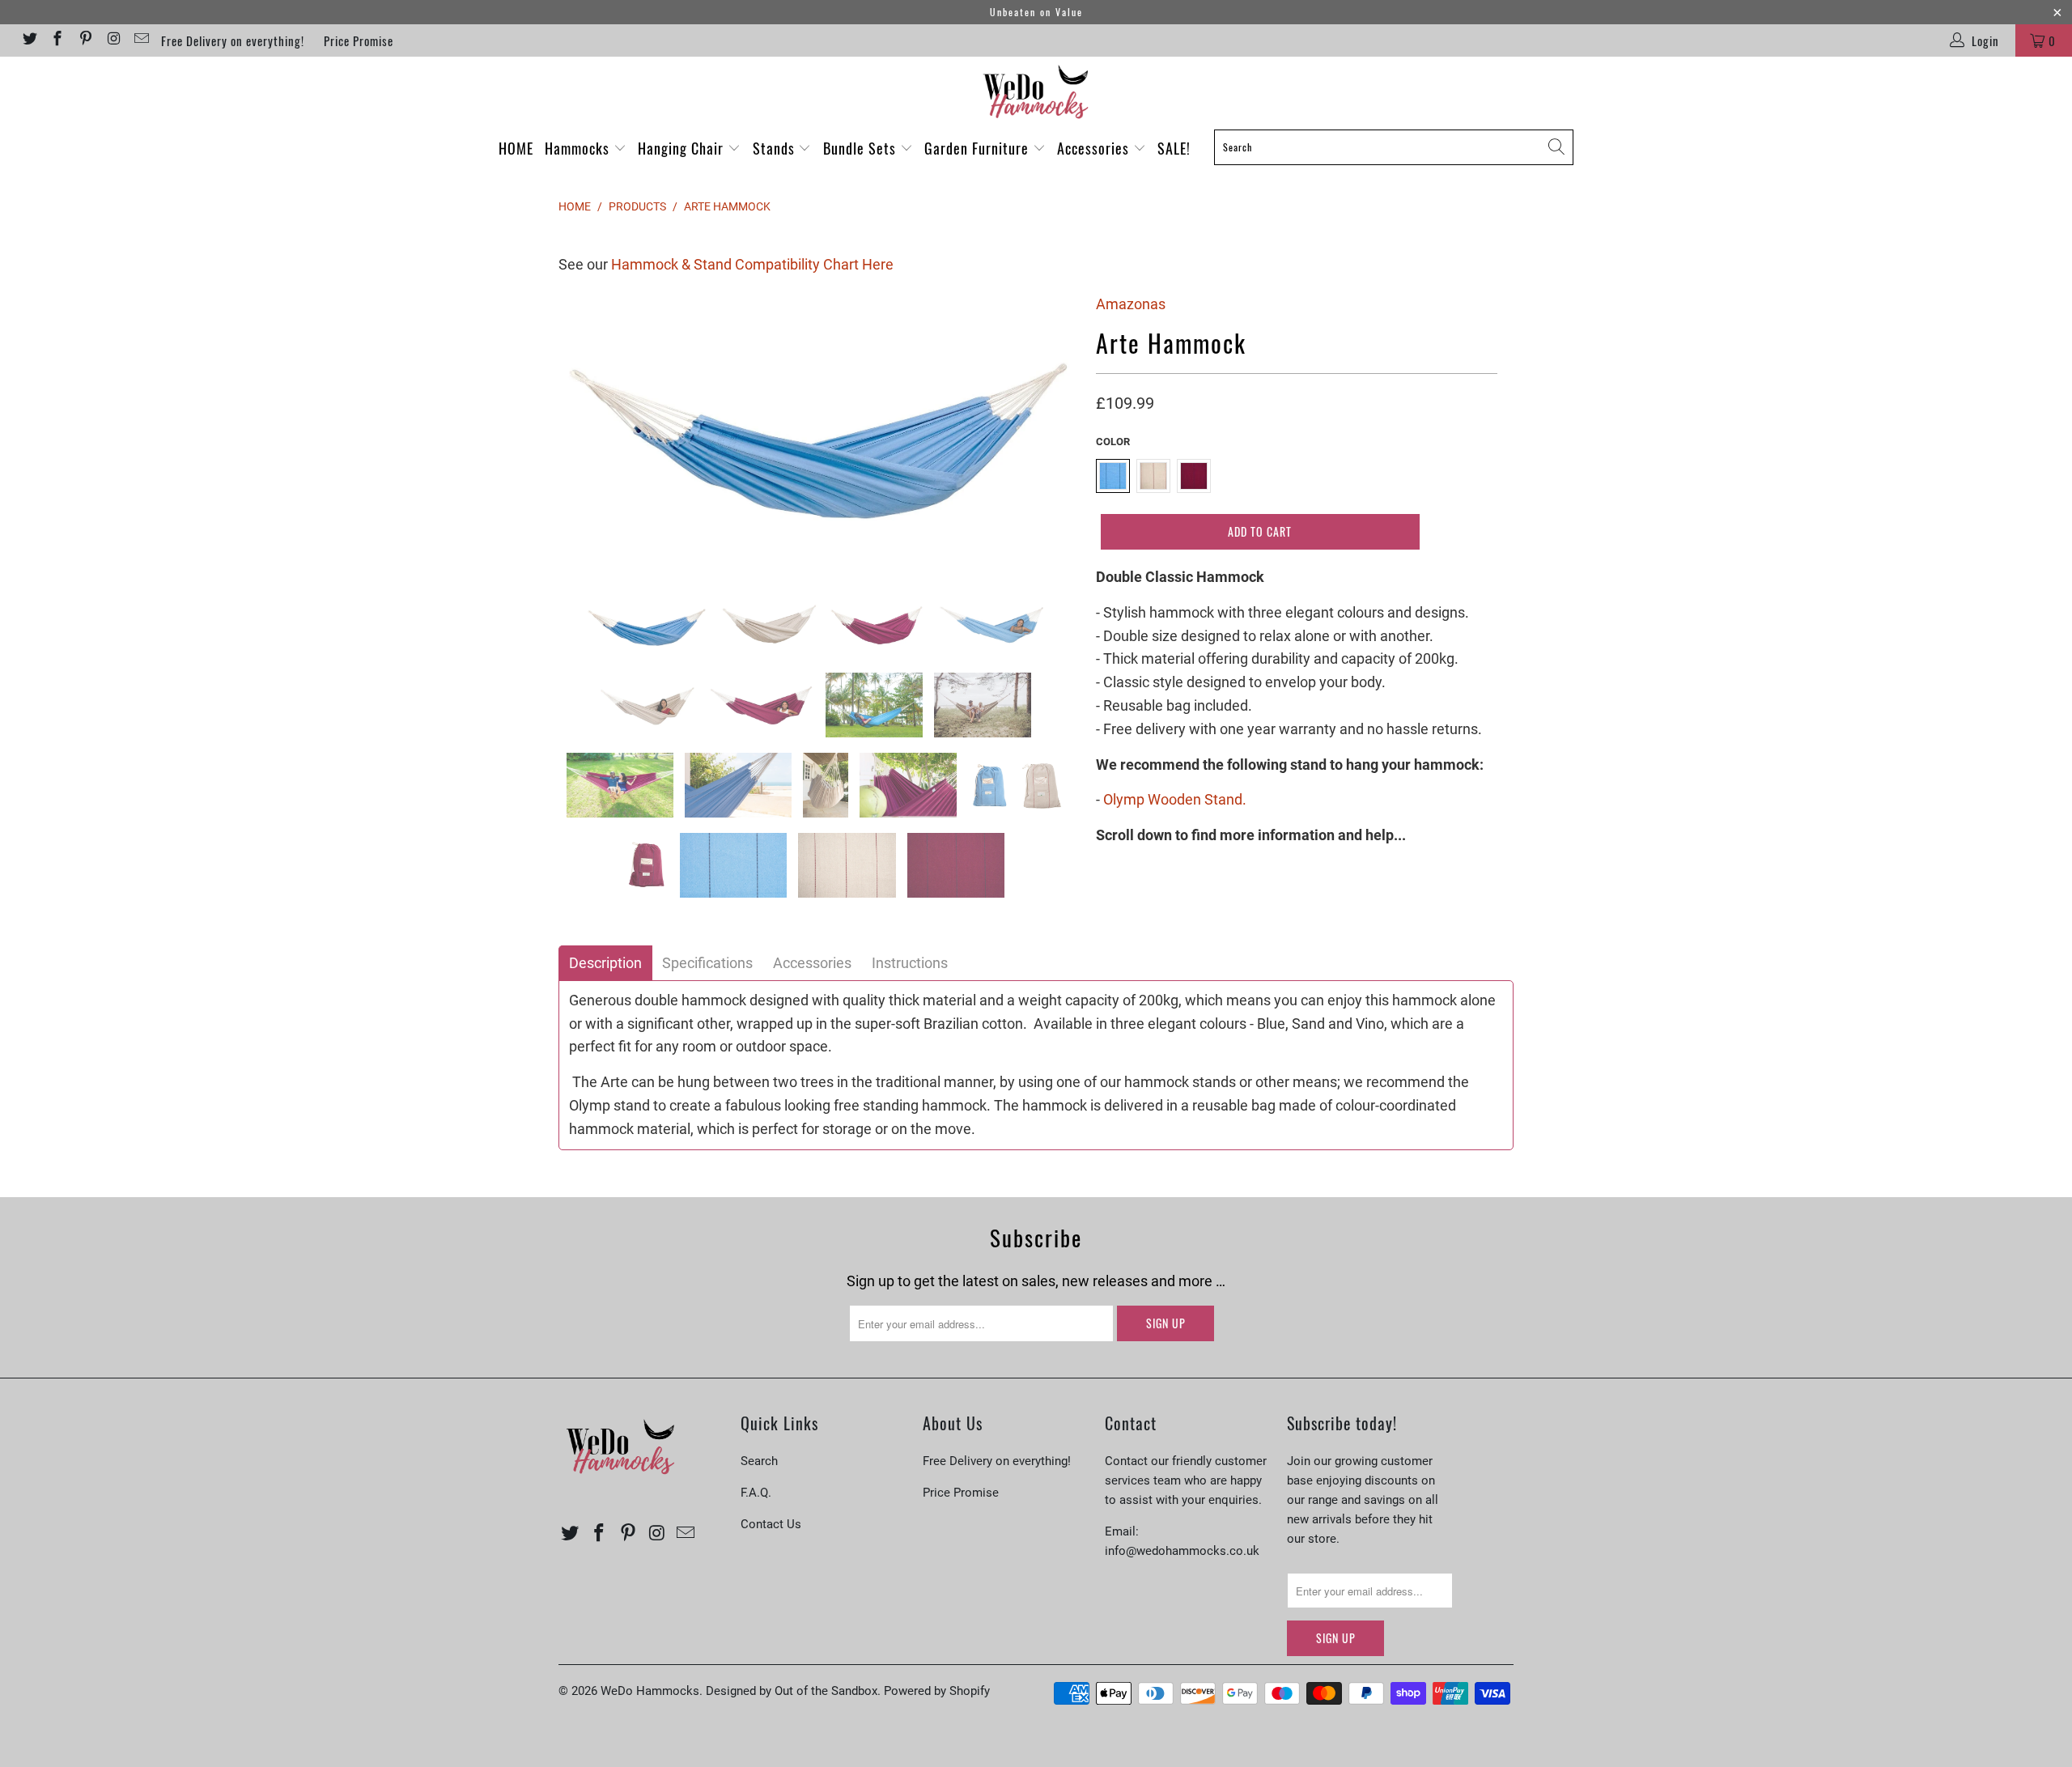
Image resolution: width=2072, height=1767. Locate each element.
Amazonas (1131, 304)
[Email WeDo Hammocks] (141, 40)
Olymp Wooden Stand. (1175, 799)
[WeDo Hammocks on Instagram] (113, 40)
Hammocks (579, 148)
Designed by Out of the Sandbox (792, 1691)
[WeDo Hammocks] (1036, 92)
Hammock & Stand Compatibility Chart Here (752, 264)
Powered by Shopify (937, 1691)
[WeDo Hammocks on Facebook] (57, 40)
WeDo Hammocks (650, 1691)
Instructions (910, 963)
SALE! (1174, 148)
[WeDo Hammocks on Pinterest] (85, 40)
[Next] (1052, 431)
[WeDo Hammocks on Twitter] (29, 40)
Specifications (707, 963)
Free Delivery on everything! (233, 40)
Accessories (1095, 148)
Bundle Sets (862, 148)
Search (759, 1461)
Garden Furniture (979, 148)
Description (605, 963)
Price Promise (359, 40)
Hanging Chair (683, 148)
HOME (516, 148)
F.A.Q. (756, 1493)
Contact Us (771, 1524)
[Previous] (586, 431)
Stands (776, 148)
